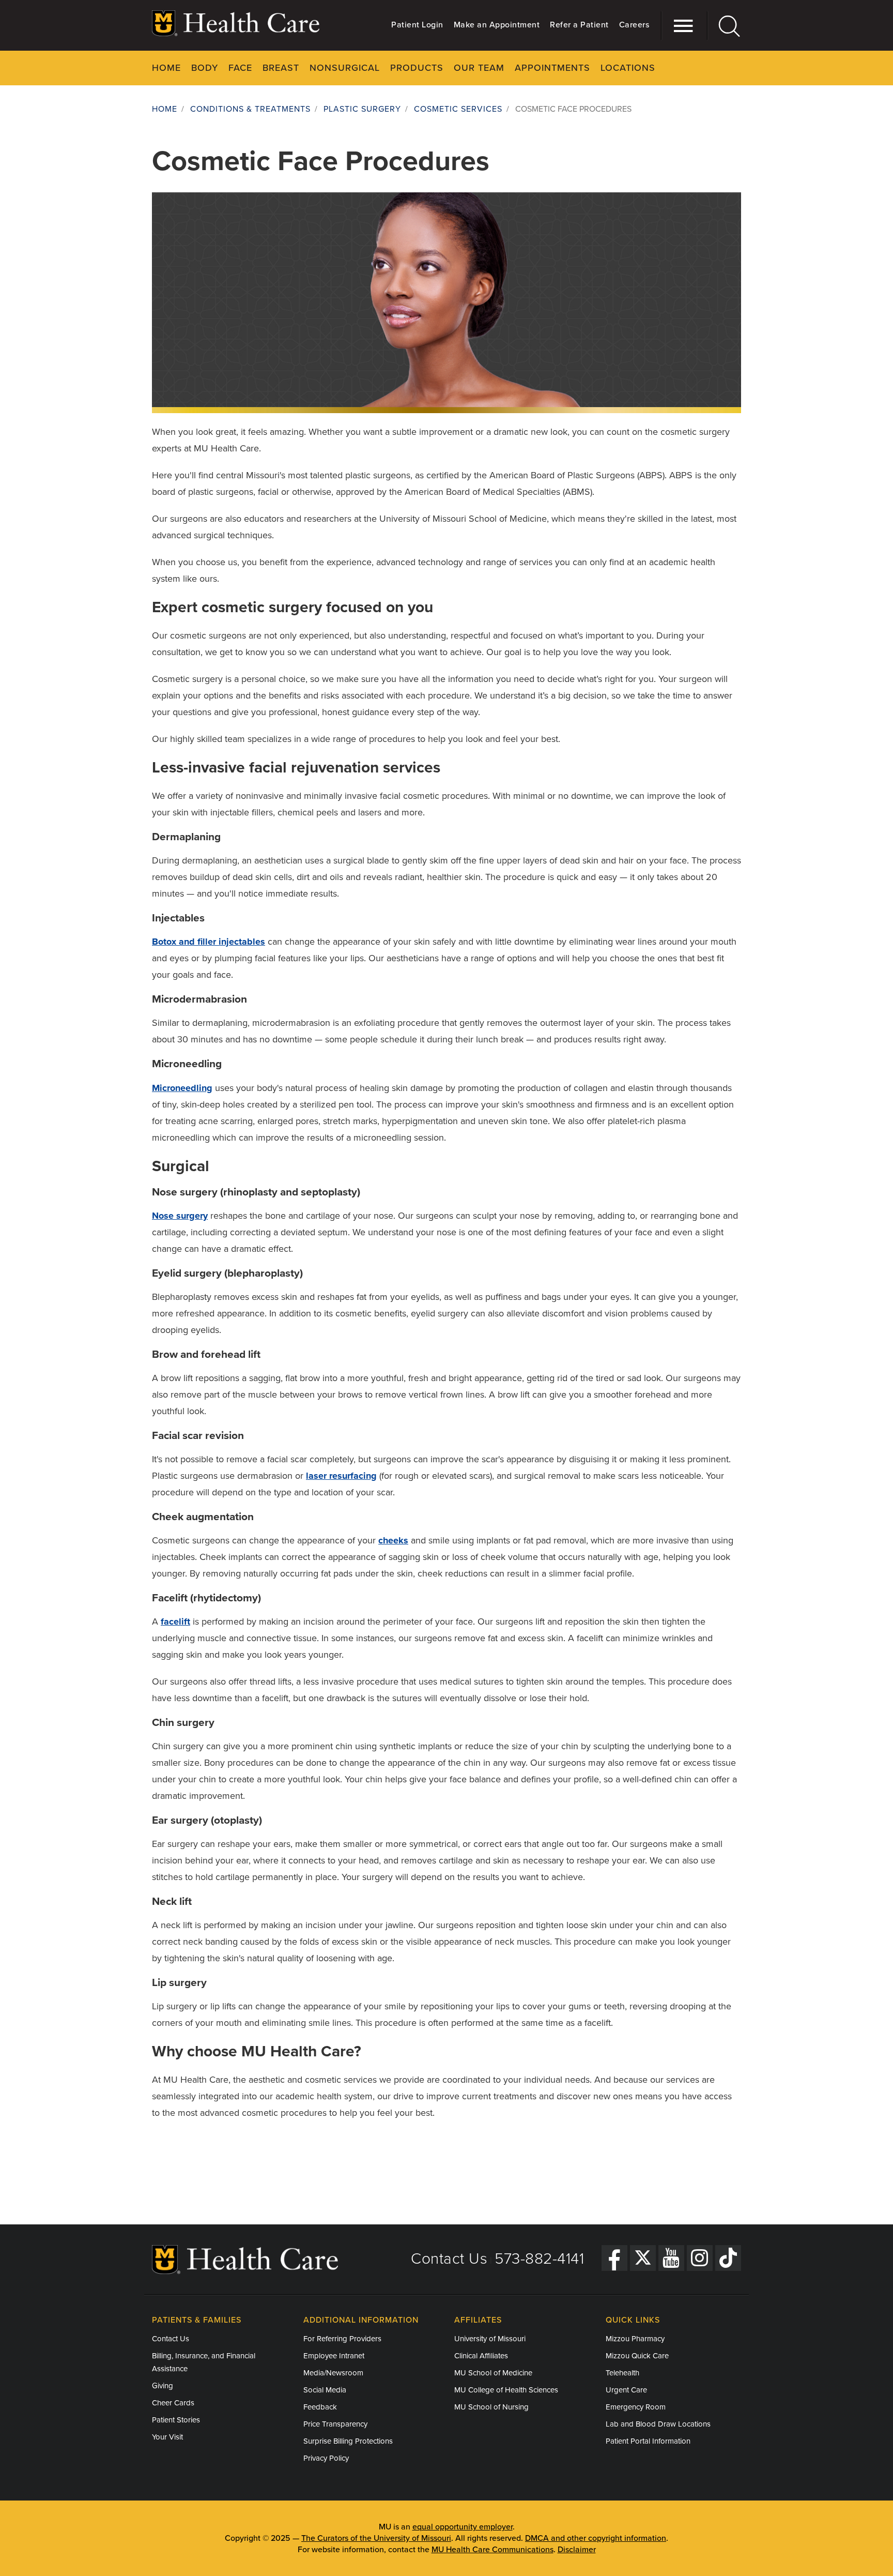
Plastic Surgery (362, 109)
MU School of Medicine (493, 2373)
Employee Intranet (334, 2356)
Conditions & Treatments (250, 109)
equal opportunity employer (463, 2527)
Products (417, 68)
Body (205, 68)
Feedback (320, 2407)
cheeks (393, 1540)
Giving (163, 2386)
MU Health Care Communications (492, 2550)
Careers (634, 25)
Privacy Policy (326, 2458)
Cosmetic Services (458, 109)
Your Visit (167, 2437)
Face (240, 68)
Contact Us (449, 2259)
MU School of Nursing (491, 2407)
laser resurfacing (341, 1476)
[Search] (724, 26)
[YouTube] (671, 2258)
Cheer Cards (173, 2403)
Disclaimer (577, 2550)
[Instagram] (700, 2258)
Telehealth (622, 2373)
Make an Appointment (497, 25)
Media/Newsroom (333, 2373)
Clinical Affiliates (481, 2356)
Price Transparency (335, 2424)
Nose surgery (180, 1216)
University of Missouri (490, 2339)
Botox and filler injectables (209, 942)
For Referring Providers (342, 2339)
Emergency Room (636, 2407)
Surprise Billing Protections (348, 2441)
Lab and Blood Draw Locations (658, 2424)
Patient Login (417, 25)
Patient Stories (176, 2420)
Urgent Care (626, 2390)
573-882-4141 (539, 2259)
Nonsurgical (345, 68)
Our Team (479, 68)
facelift (175, 1622)
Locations (628, 68)
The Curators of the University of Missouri (376, 2538)
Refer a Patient (579, 25)
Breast (281, 68)
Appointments (552, 68)
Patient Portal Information (648, 2441)
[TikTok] (728, 2258)
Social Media (325, 2390)
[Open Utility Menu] (678, 26)
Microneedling (182, 1088)
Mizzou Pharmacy (635, 2339)
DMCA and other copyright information (596, 2538)
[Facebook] (614, 2258)
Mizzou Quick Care (637, 2356)
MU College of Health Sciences (506, 2390)
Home (166, 68)
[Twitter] (643, 2258)
